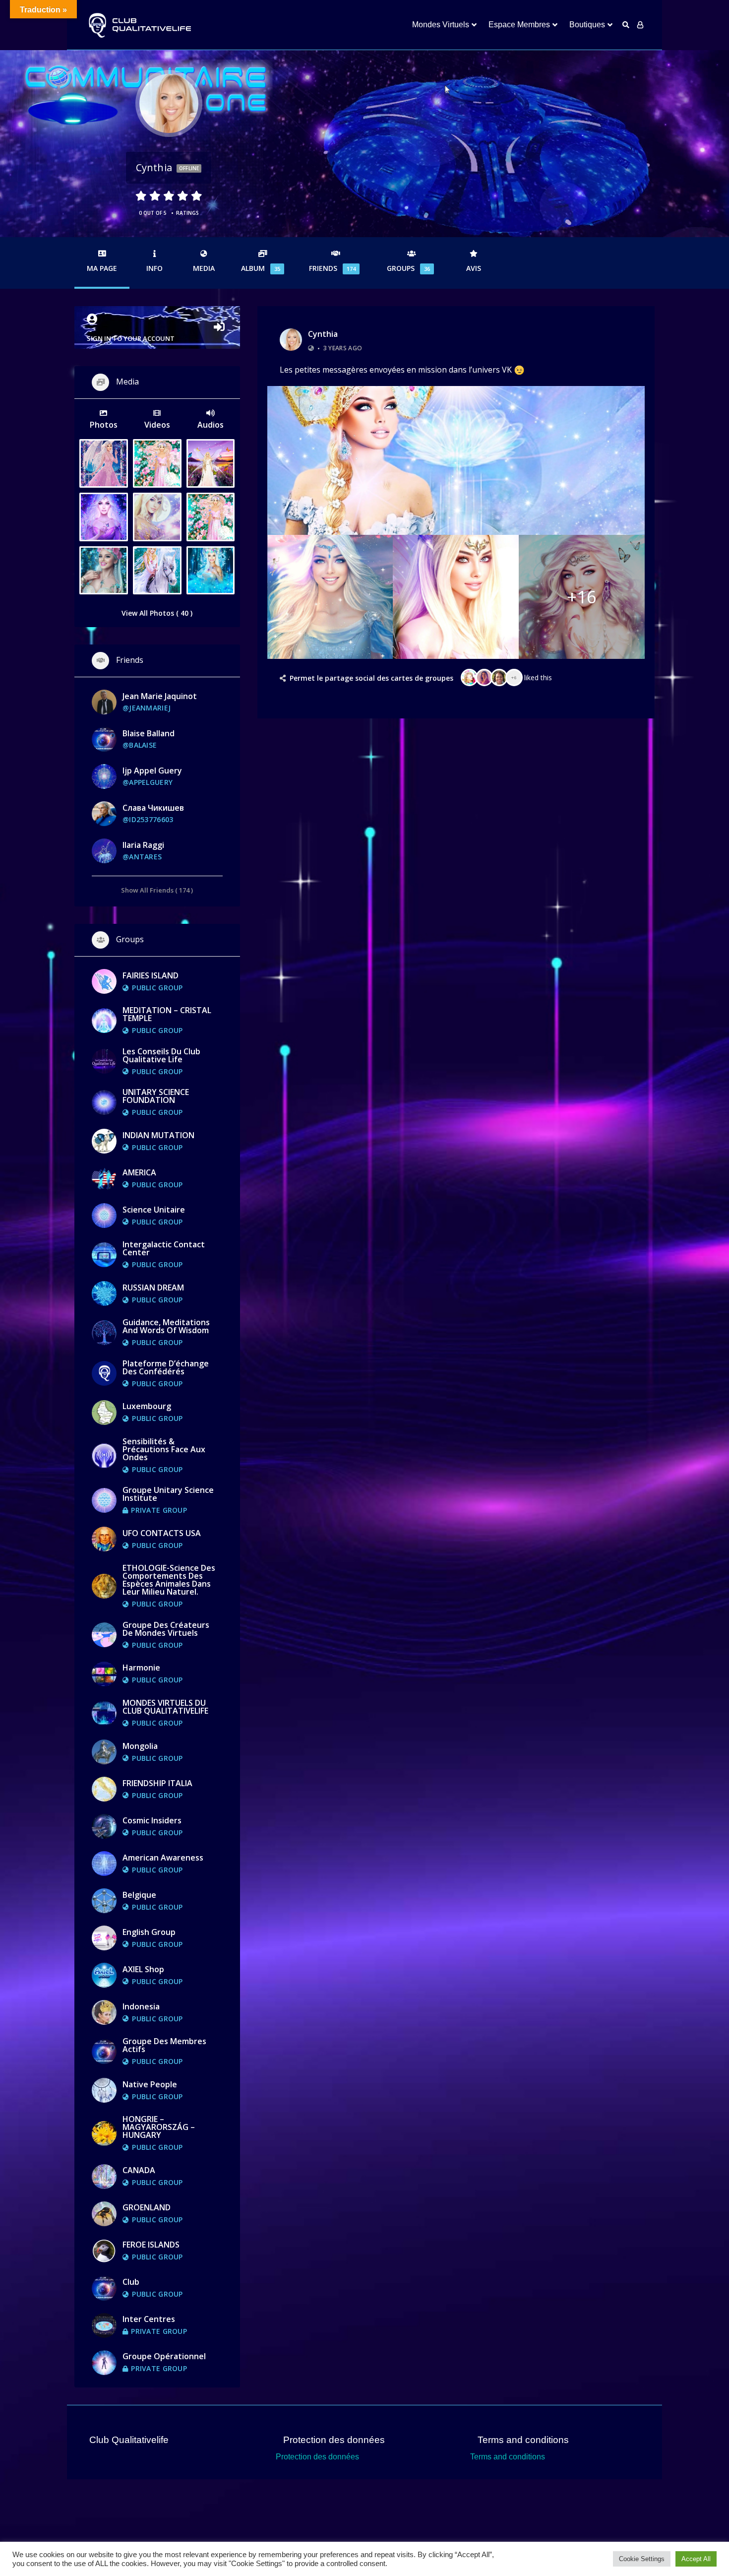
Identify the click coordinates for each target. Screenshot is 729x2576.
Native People (150, 2084)
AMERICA (139, 1172)
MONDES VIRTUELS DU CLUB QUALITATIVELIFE (165, 1707)
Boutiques (587, 25)
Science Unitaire (154, 1210)
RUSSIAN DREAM (153, 1288)
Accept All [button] (696, 2559)
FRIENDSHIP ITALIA (157, 1783)
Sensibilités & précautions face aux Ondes (164, 1449)
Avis (474, 268)
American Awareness (163, 1858)
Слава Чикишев (153, 808)
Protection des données (317, 2457)
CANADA (139, 2170)
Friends (332, 268)
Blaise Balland (149, 733)
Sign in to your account (131, 338)
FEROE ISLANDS (151, 2245)
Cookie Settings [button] (642, 2559)
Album (261, 268)
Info (154, 268)
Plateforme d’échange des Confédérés (166, 1367)
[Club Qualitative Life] (139, 25)
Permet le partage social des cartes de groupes (371, 678)
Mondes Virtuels (441, 25)
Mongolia (140, 1746)
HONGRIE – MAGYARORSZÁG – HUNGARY (159, 2127)
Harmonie (141, 1668)
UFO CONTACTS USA (162, 1533)
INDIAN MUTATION (158, 1135)
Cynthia (323, 334)
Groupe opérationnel (164, 2356)
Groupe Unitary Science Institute (168, 1494)
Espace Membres (519, 25)
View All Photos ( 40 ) (157, 613)
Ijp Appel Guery (152, 771)
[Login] (640, 25)
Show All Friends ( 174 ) (157, 890)
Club (131, 2282)
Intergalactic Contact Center (164, 1248)
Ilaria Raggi (143, 845)
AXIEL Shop (143, 1969)
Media (204, 268)
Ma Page (102, 268)
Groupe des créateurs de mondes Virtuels (166, 1629)
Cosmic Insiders (152, 1820)
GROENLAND (147, 2207)
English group (149, 1932)
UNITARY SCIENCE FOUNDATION (156, 1096)
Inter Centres (149, 2319)
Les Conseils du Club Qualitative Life (161, 1055)
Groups (408, 268)
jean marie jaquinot (160, 696)
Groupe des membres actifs (164, 2045)
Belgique (139, 1895)
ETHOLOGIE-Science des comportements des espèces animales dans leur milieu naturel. (169, 1580)
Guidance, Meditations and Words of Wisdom (166, 1326)
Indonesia (141, 2006)
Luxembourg (147, 1406)
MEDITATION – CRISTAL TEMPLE (167, 1014)
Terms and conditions (508, 2457)
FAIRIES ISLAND (151, 975)
